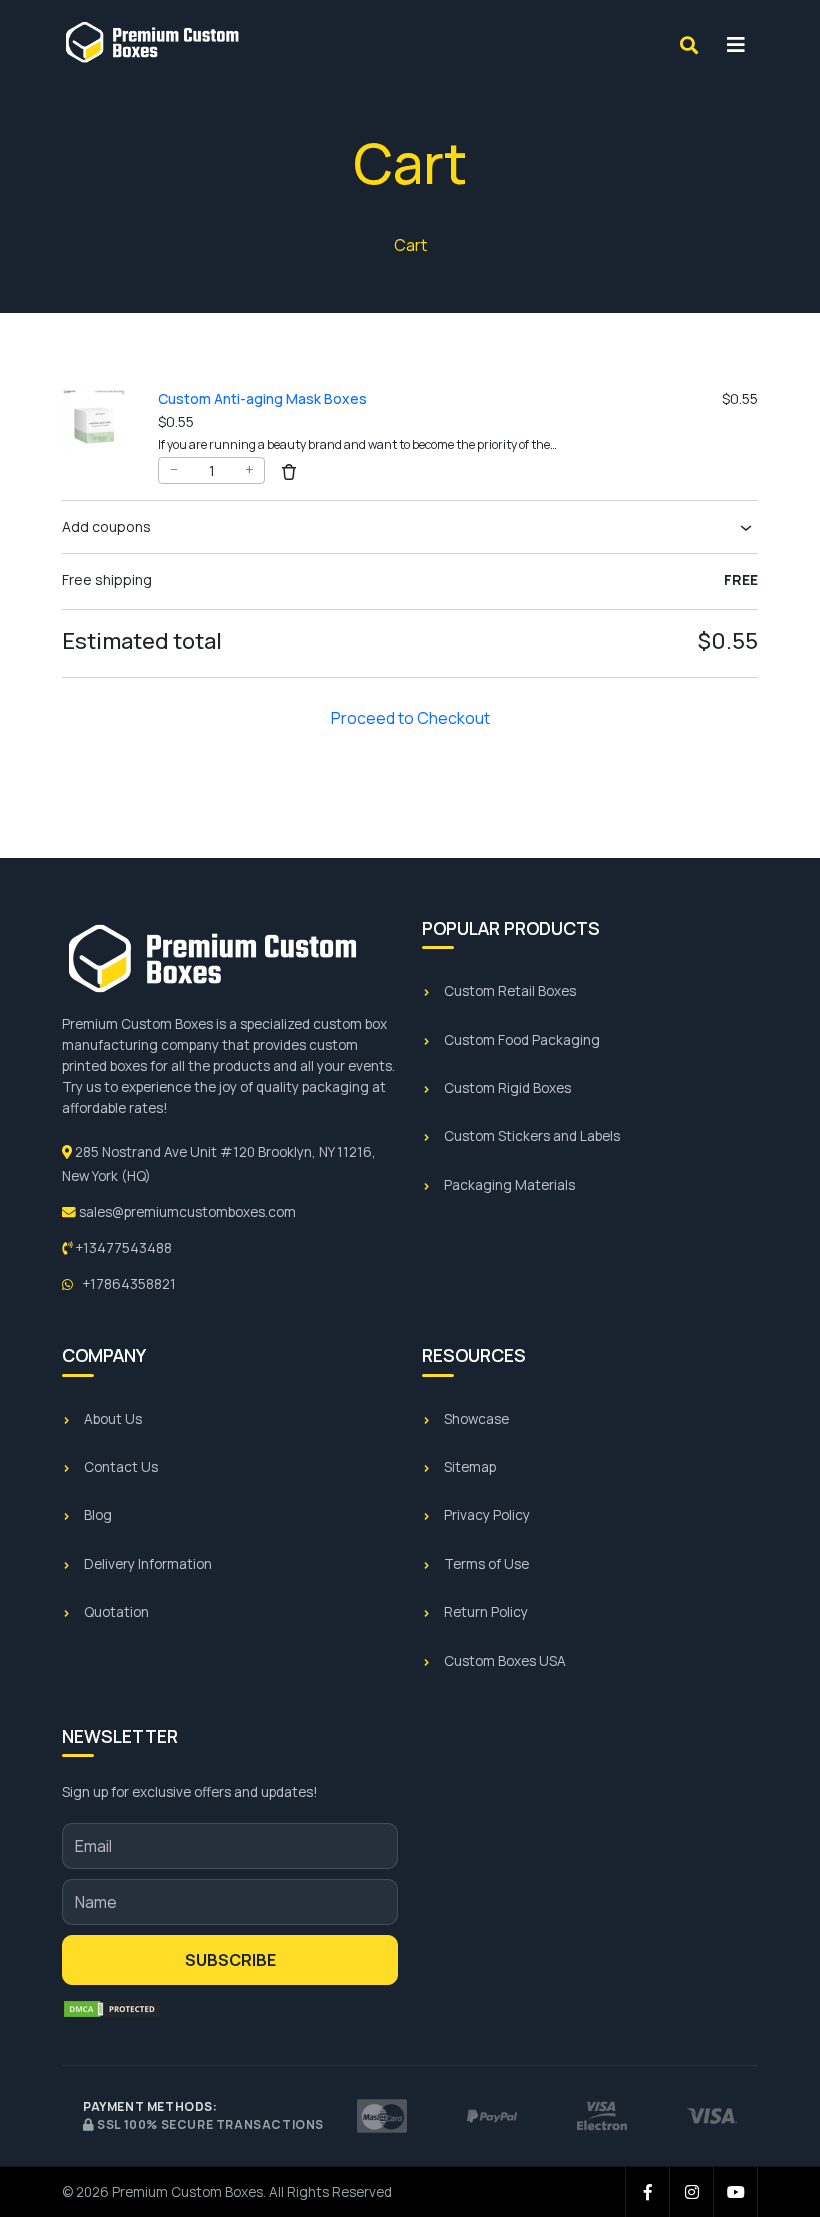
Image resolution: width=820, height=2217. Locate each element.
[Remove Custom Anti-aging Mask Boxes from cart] (289, 471)
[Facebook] (648, 2192)
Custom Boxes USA (505, 1661)
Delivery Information (148, 1564)
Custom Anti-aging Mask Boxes (262, 398)
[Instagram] (692, 2192)
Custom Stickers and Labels (532, 1136)
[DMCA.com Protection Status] (112, 2009)
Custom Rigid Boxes (507, 1088)
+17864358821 (127, 1284)
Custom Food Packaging (522, 1040)
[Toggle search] (689, 45)
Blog (98, 1515)
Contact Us (121, 1467)
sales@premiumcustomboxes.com (186, 1212)
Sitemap (470, 1467)
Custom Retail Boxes (510, 991)
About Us (113, 1419)
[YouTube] (736, 2192)
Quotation (116, 1612)
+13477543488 (122, 1248)
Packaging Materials (509, 1185)
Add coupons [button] (106, 526)
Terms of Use (486, 1564)
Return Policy (486, 1612)
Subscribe (230, 1960)
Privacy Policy (487, 1515)
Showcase (476, 1419)
